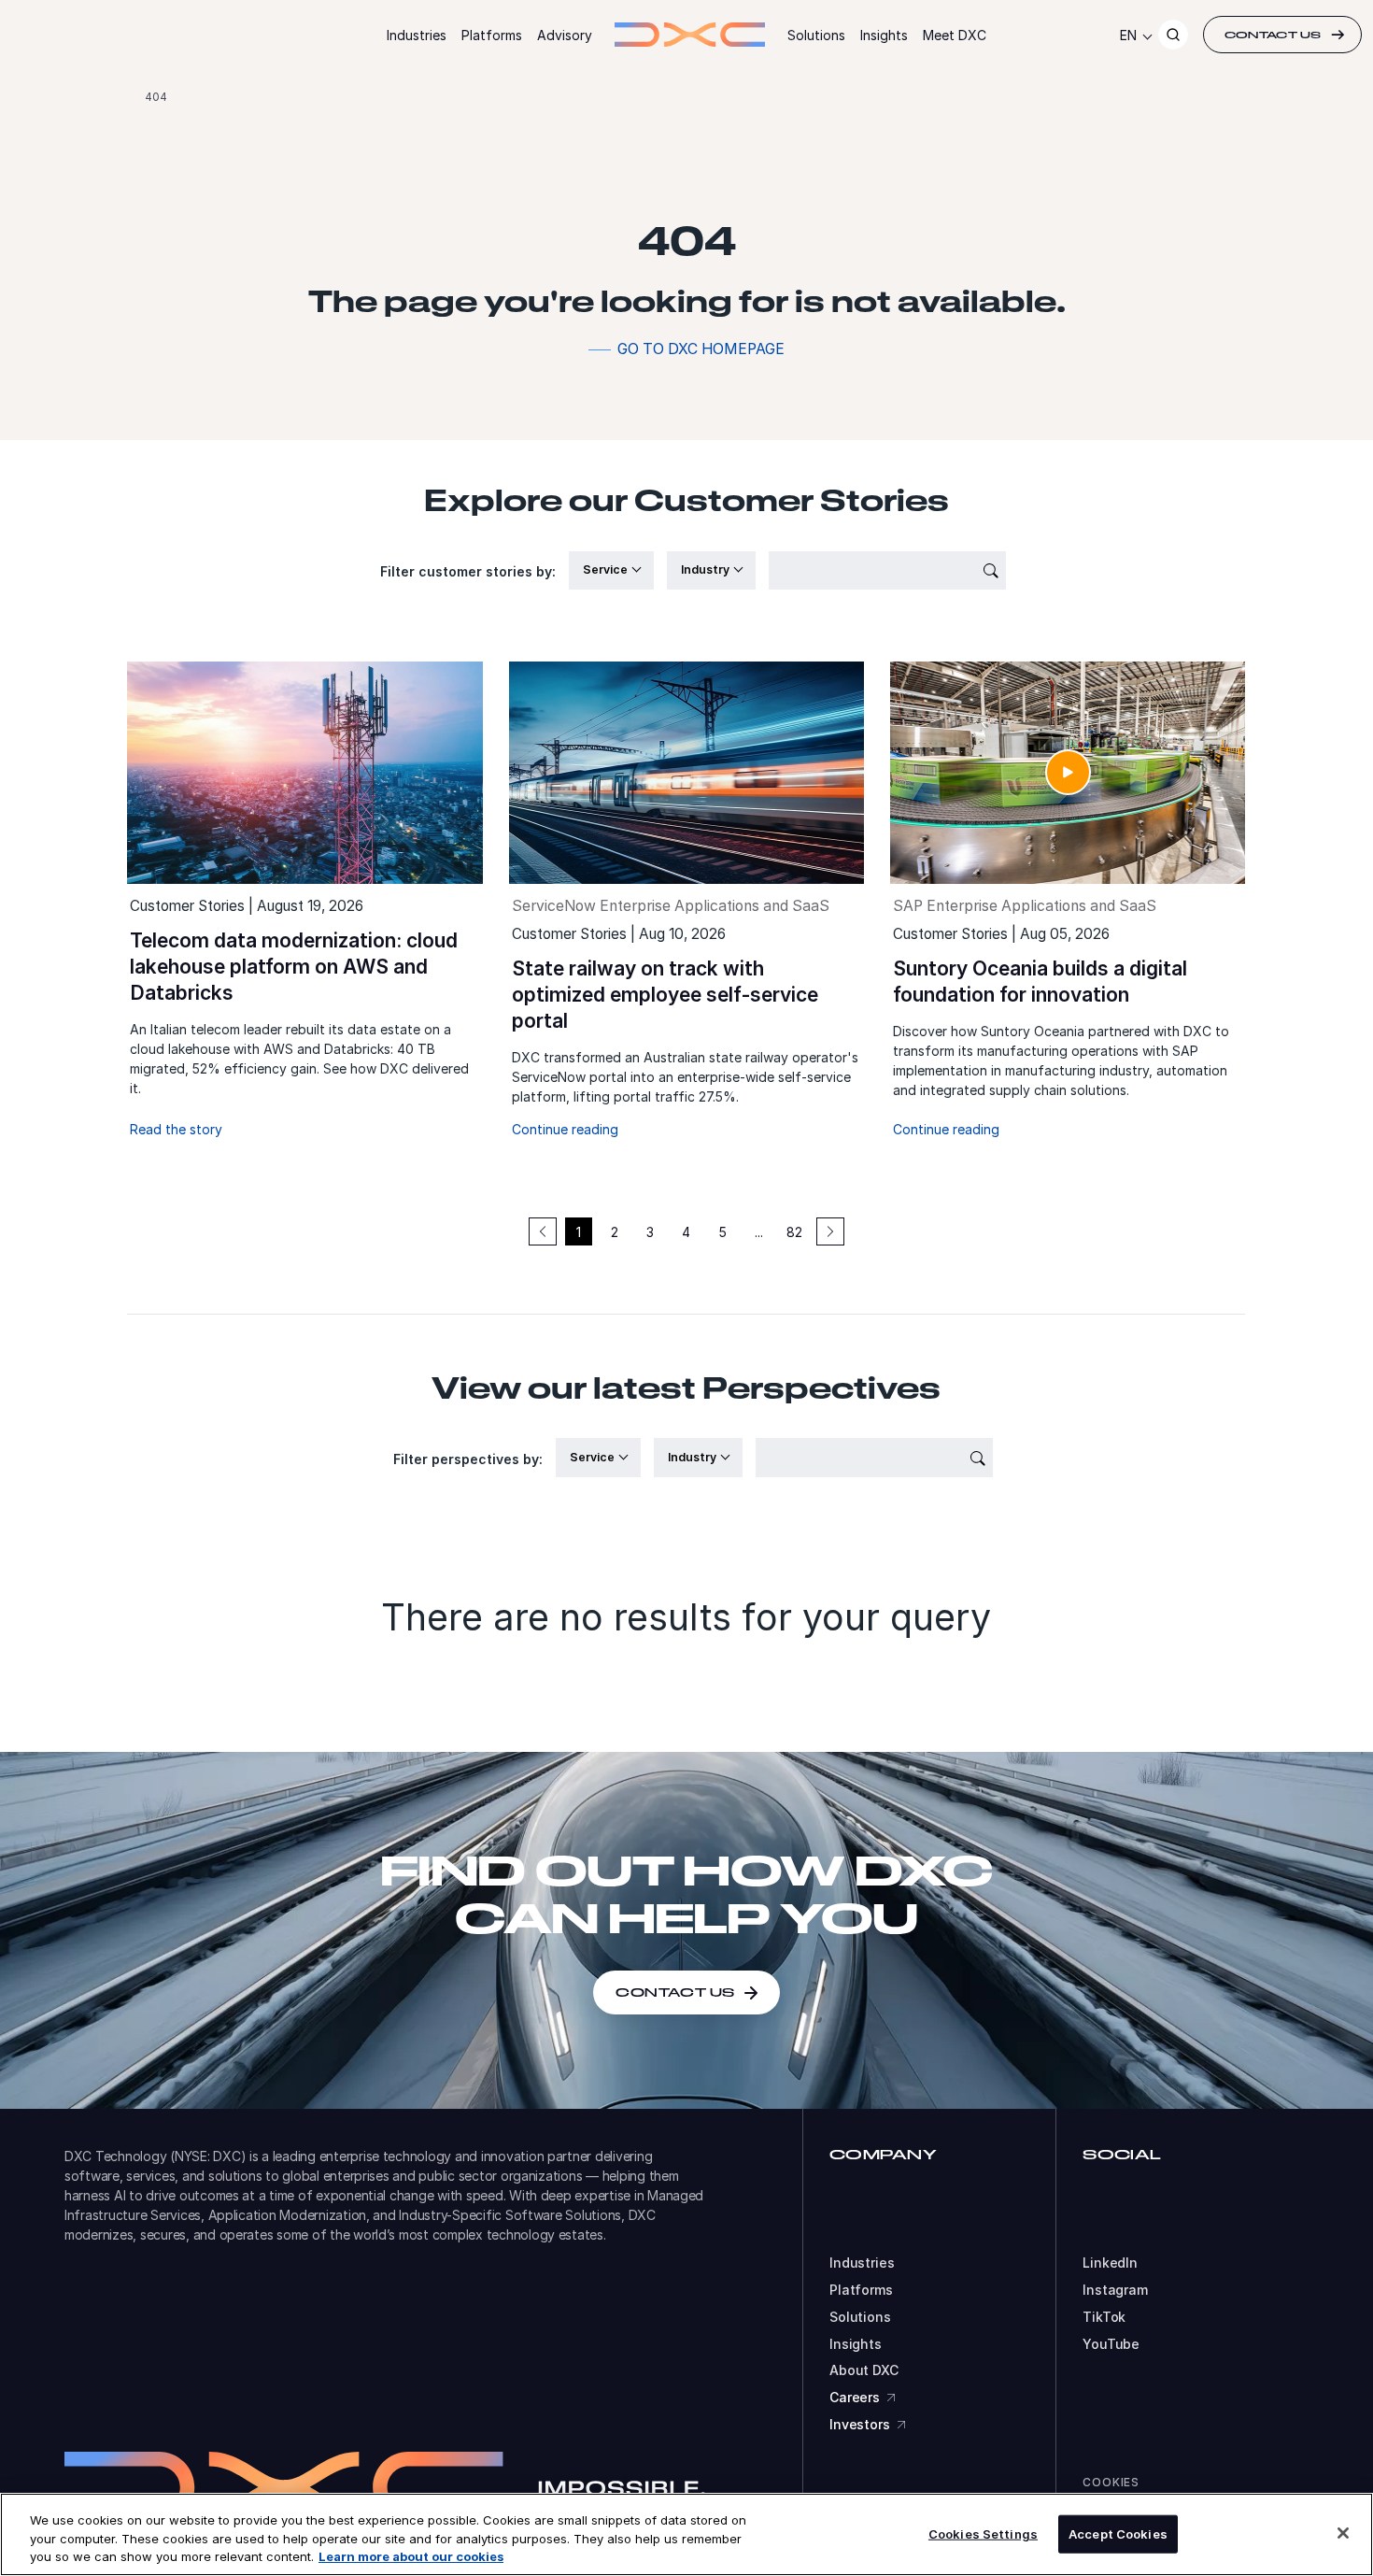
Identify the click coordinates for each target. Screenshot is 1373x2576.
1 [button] (579, 1232)
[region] (686, 2534)
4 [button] (686, 1232)
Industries (417, 35)
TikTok (1104, 2317)
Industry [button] (707, 569)
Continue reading (565, 1129)
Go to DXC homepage (701, 349)
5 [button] (723, 1232)
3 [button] (650, 1232)
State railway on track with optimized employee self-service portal (665, 995)
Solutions (816, 35)
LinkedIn (1110, 2263)
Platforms (492, 35)
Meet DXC (955, 35)
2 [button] (615, 1232)
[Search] (1173, 35)
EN (1128, 35)
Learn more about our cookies (411, 2556)
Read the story (176, 1129)
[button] (830, 1231)
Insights (884, 35)
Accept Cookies (1118, 2533)
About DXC (864, 2370)
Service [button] (607, 569)
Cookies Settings (983, 2533)
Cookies (1111, 2482)
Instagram (1115, 2290)
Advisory (565, 35)
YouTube (1111, 2344)
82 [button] (794, 1232)
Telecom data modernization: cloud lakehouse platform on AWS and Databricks (294, 967)
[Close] (1343, 2533)
